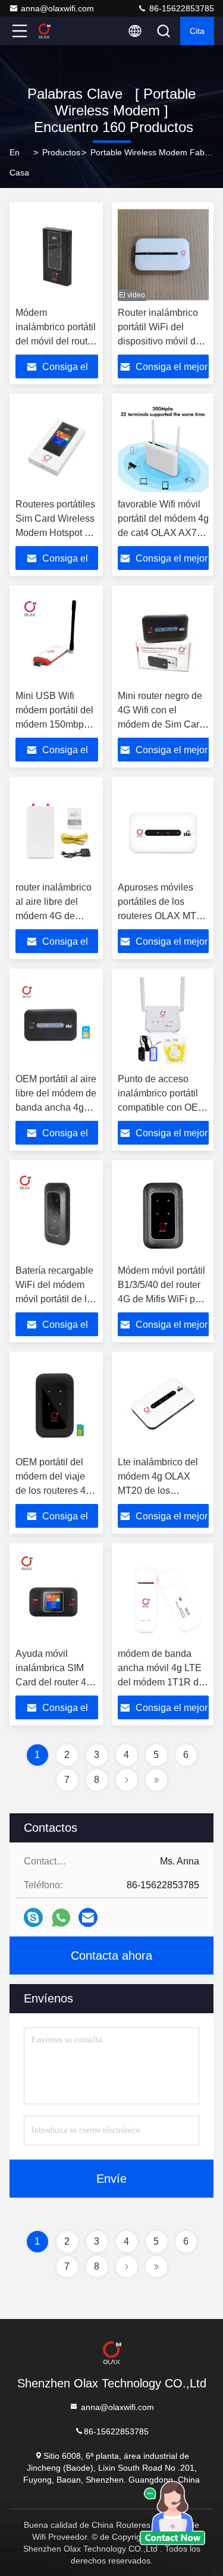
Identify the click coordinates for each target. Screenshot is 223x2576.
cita (197, 31)
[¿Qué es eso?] (61, 1918)
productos (61, 152)
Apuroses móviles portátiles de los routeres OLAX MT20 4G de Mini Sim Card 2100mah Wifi (162, 916)
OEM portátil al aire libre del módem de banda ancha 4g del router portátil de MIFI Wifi (56, 1107)
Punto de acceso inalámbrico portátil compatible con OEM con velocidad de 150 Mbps (163, 1107)
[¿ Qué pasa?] (33, 1917)
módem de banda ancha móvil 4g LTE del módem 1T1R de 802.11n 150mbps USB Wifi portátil (161, 1682)
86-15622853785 (180, 8)
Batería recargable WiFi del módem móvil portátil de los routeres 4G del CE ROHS (56, 1299)
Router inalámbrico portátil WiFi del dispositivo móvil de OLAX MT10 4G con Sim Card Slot (160, 341)
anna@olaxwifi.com (57, 8)
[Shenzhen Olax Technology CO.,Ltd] (59, 31)
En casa (19, 162)
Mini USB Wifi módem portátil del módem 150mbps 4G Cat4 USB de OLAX (54, 724)
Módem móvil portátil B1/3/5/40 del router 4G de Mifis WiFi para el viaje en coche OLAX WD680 (163, 1299)
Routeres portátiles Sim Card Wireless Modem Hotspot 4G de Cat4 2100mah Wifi (56, 533)
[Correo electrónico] (88, 1917)
